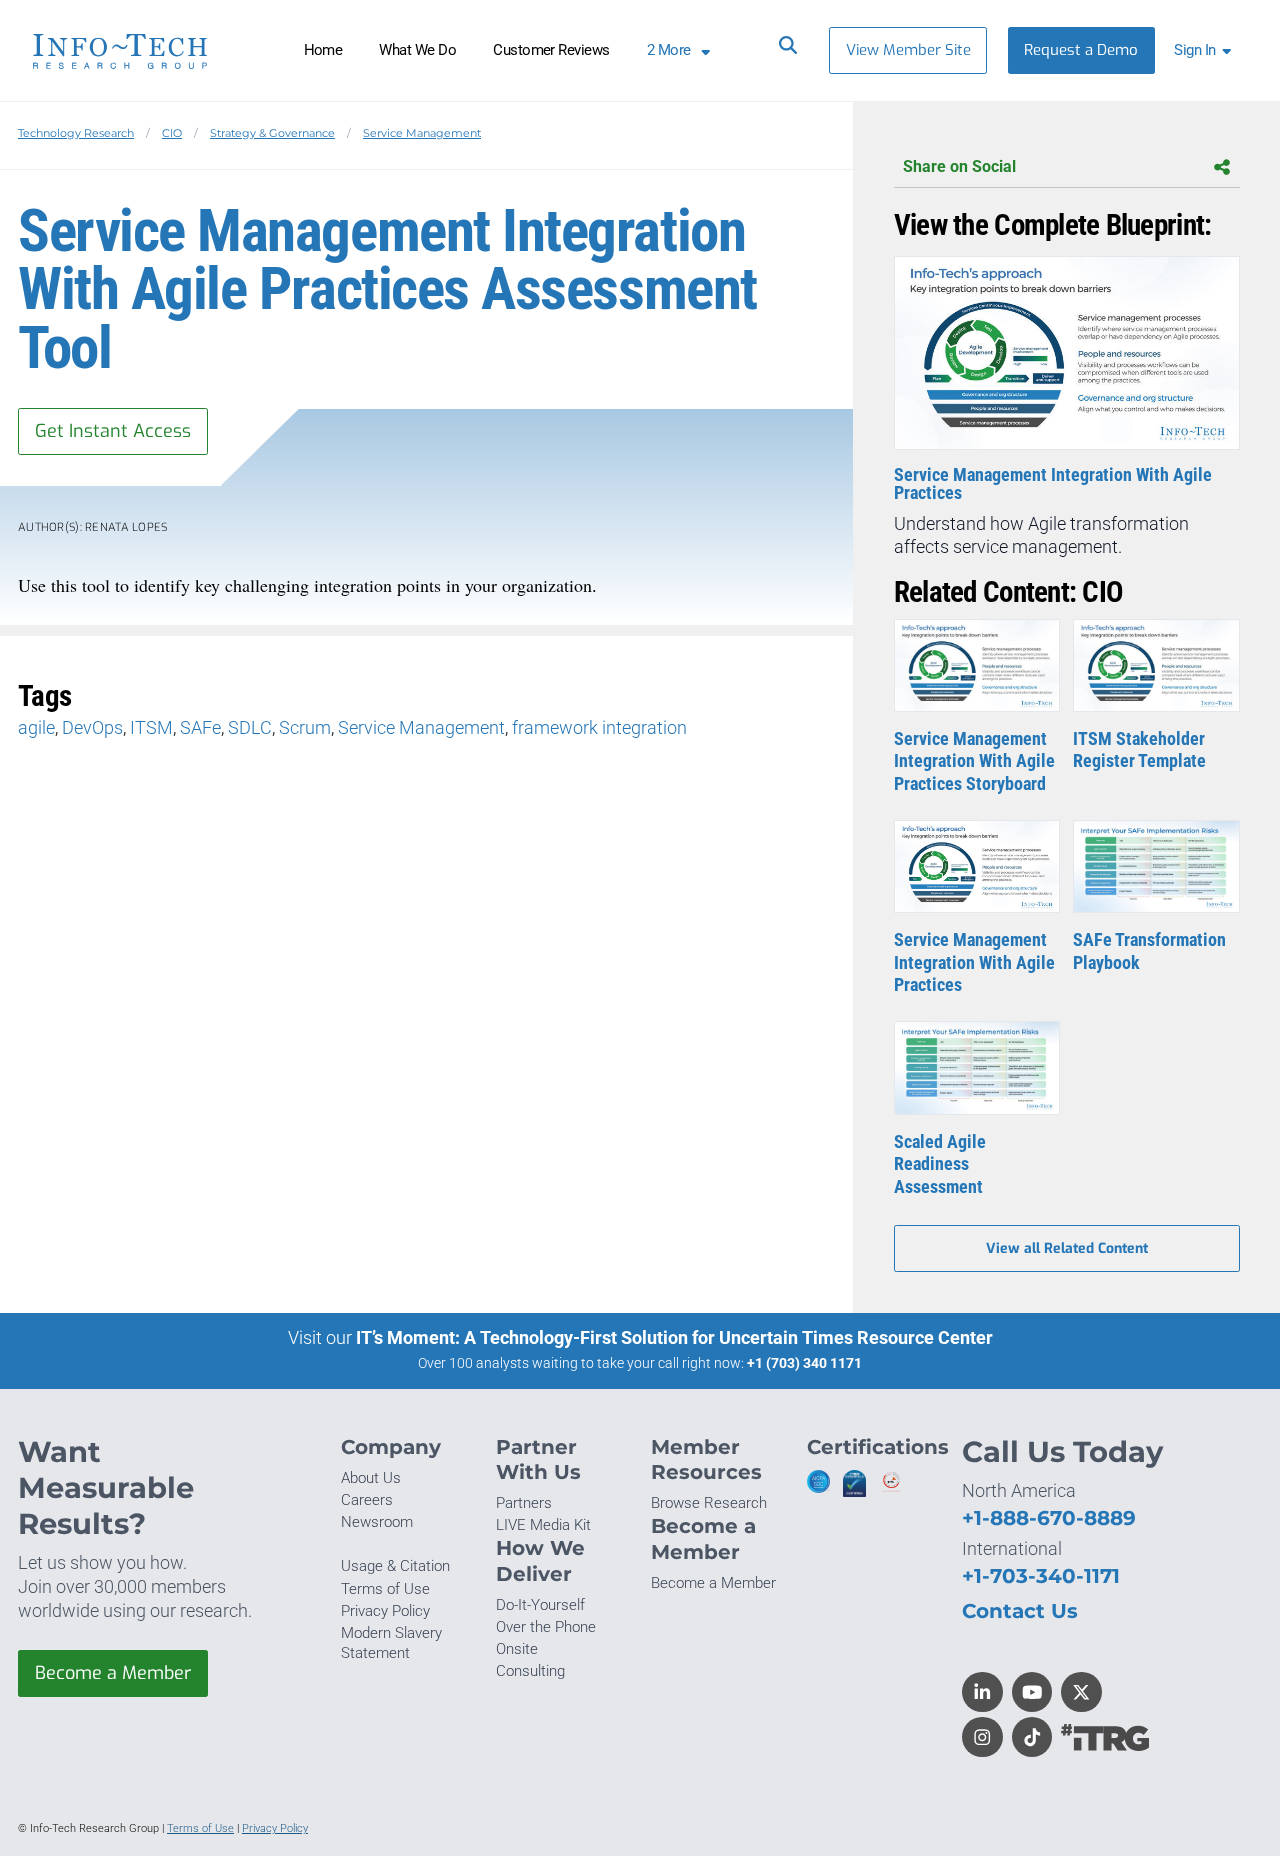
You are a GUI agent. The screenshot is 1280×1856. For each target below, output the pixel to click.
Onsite (517, 1649)
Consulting (530, 1671)
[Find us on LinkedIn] (982, 1692)
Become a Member (113, 1673)
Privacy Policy (385, 1611)
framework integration (599, 727)
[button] (1206, 50)
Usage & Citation (395, 1566)
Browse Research (709, 1503)
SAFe (200, 727)
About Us (371, 1478)
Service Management (422, 133)
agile (36, 727)
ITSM (151, 727)
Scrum (305, 727)
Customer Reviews (551, 50)
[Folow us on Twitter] (1081, 1692)
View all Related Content (1067, 1248)
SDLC (250, 727)
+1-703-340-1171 (1041, 1575)
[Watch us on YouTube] (1032, 1692)
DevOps (92, 727)
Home (323, 50)
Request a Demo (1081, 50)
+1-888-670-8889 (1049, 1517)
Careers (367, 1500)
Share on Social (959, 166)
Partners (524, 1503)
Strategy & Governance (272, 133)
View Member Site (908, 50)
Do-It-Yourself (540, 1605)
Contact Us (1020, 1610)
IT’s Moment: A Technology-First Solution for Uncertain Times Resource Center (674, 1337)
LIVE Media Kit (543, 1525)
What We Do (417, 50)
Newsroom (377, 1522)
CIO (172, 133)
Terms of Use (385, 1589)
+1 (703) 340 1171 (804, 1363)
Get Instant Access (113, 431)
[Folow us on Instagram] (982, 1737)
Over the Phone (546, 1627)
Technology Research (76, 133)
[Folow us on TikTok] (1032, 1737)
